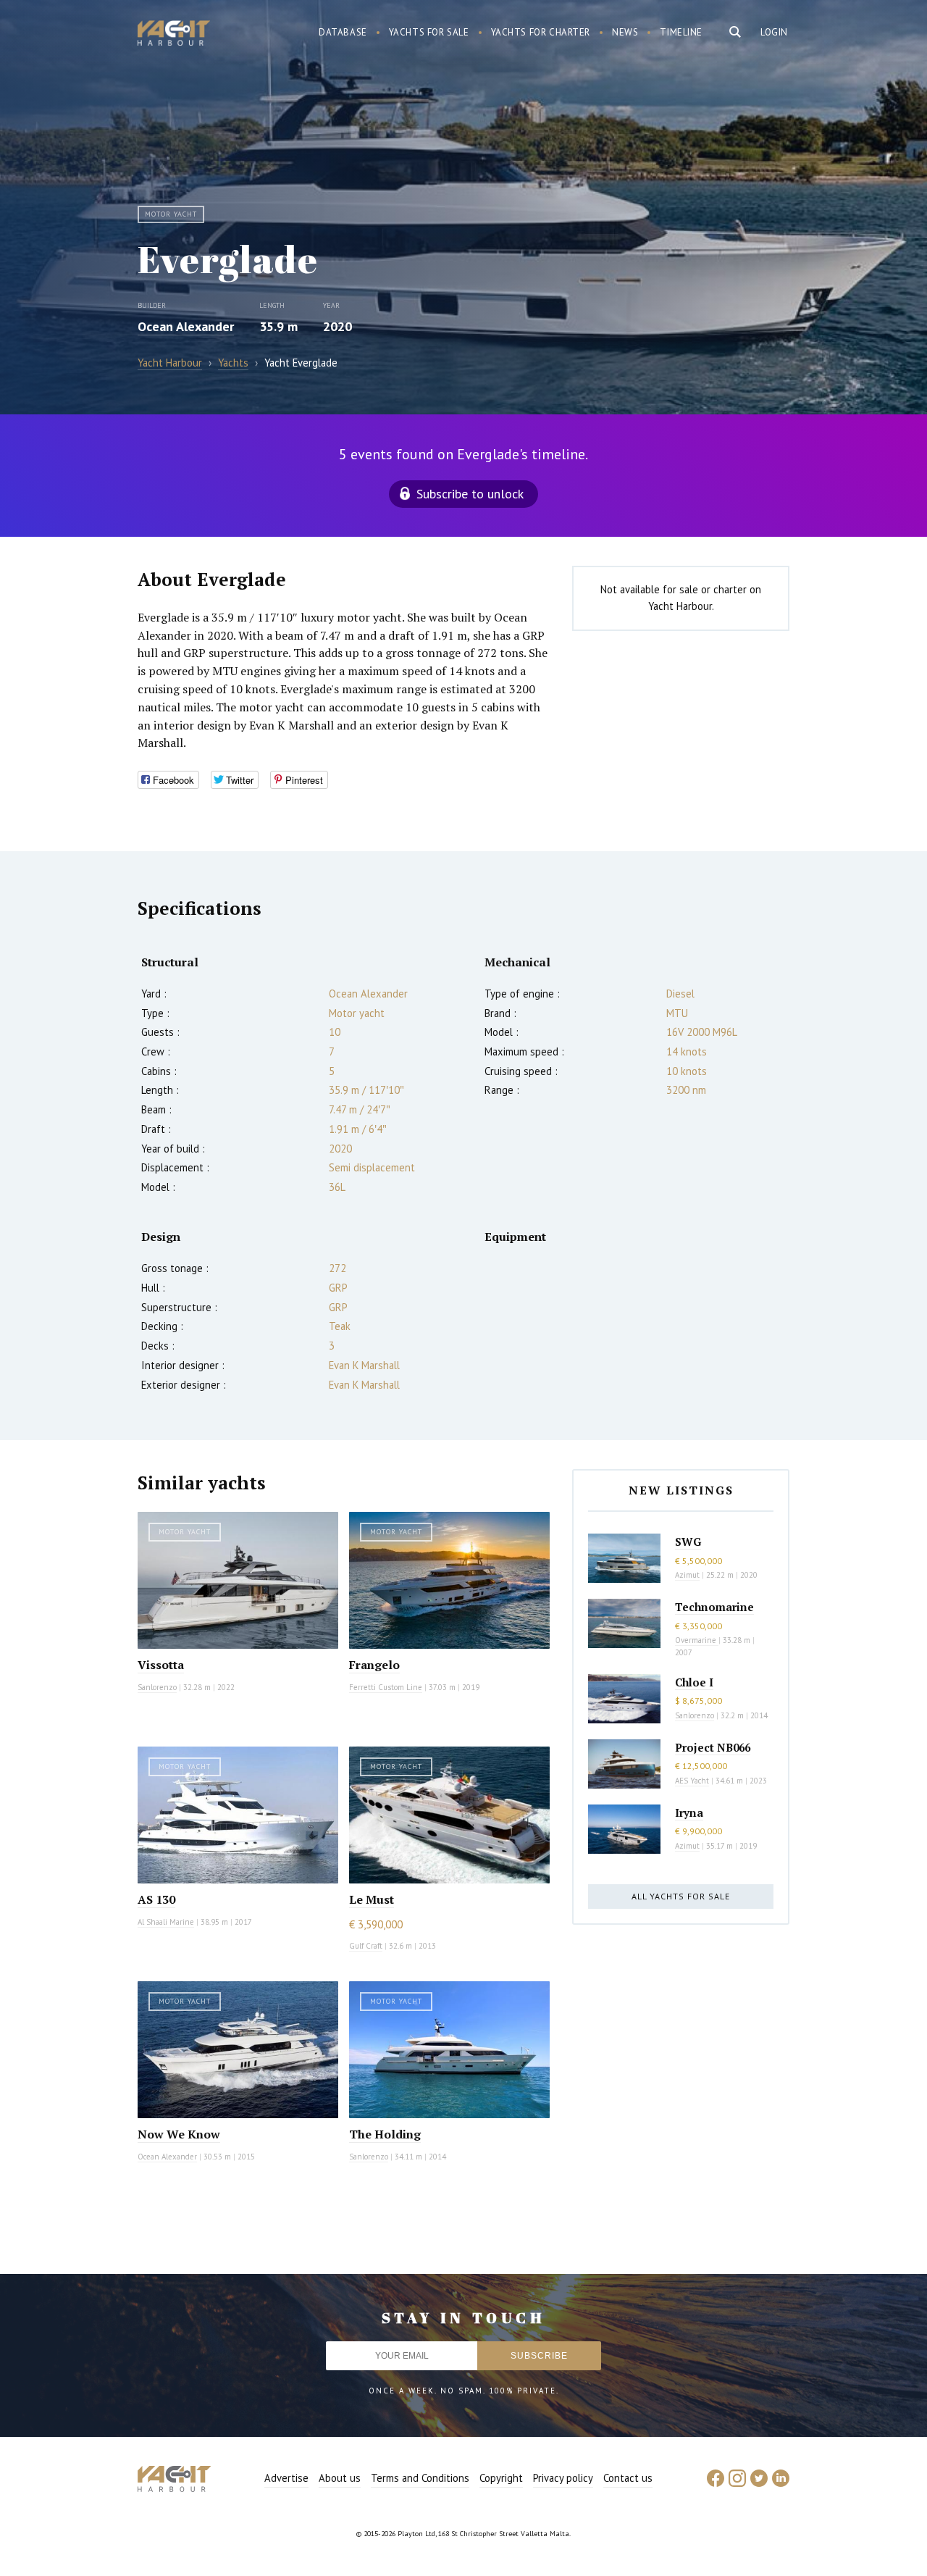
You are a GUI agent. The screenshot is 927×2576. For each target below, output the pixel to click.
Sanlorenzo (157, 1687)
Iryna (689, 1812)
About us (340, 2478)
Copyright (501, 2478)
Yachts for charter (541, 32)
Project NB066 (713, 1747)
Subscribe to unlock (470, 494)
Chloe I (694, 1682)
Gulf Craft (366, 1946)
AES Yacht (692, 1781)
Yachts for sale (429, 32)
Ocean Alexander (186, 326)
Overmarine (697, 1640)
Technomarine (714, 1607)
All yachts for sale (681, 1896)
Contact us (628, 2478)
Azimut (687, 1575)
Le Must (372, 1899)
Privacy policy (563, 2478)
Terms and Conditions (420, 2478)
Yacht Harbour (174, 35)
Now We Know (179, 2134)
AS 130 (156, 1899)
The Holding (385, 2134)
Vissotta (161, 1665)
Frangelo (374, 1665)
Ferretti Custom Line (386, 1687)
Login (774, 32)
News (625, 32)
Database (343, 32)
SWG (688, 1542)
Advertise (286, 2478)
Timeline (681, 32)
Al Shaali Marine (166, 1922)
